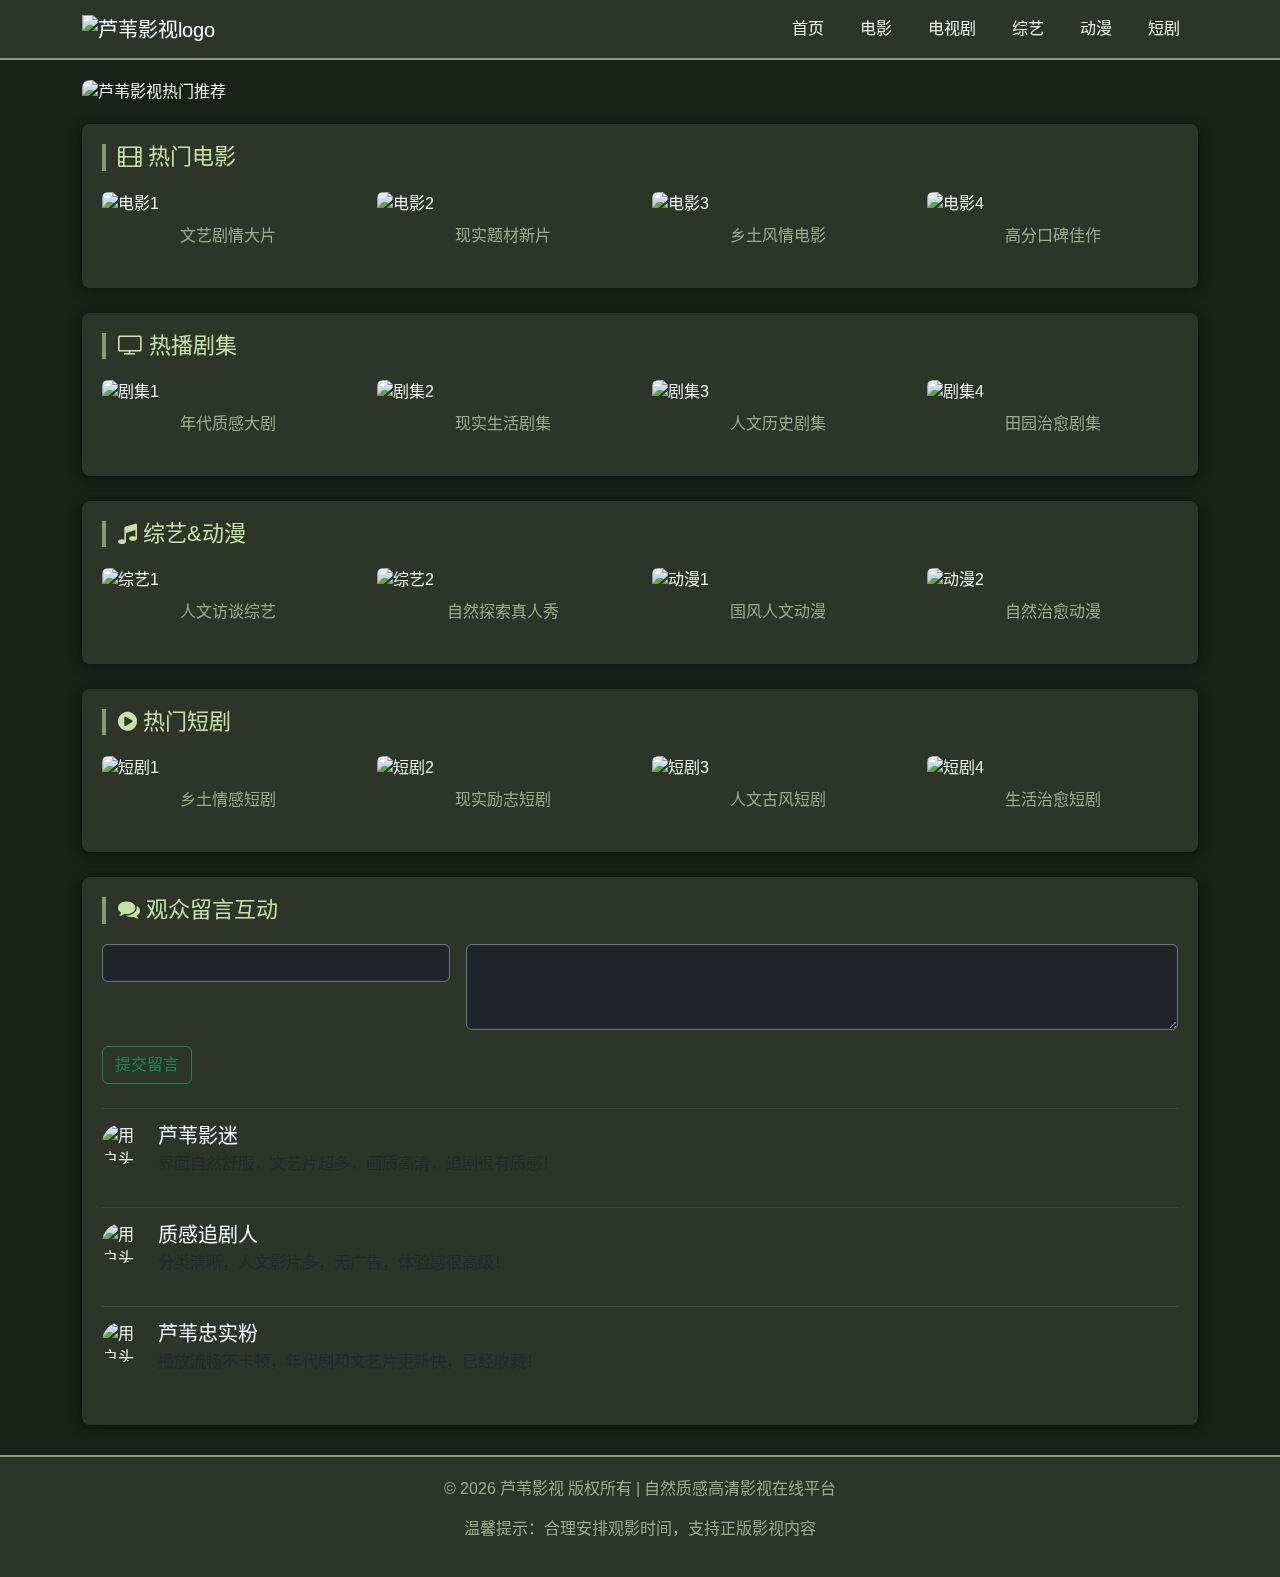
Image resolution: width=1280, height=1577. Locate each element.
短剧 (1164, 28)
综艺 (1028, 28)
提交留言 (147, 1064)
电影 (876, 28)
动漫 (1096, 28)
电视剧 (952, 28)
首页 (808, 28)
